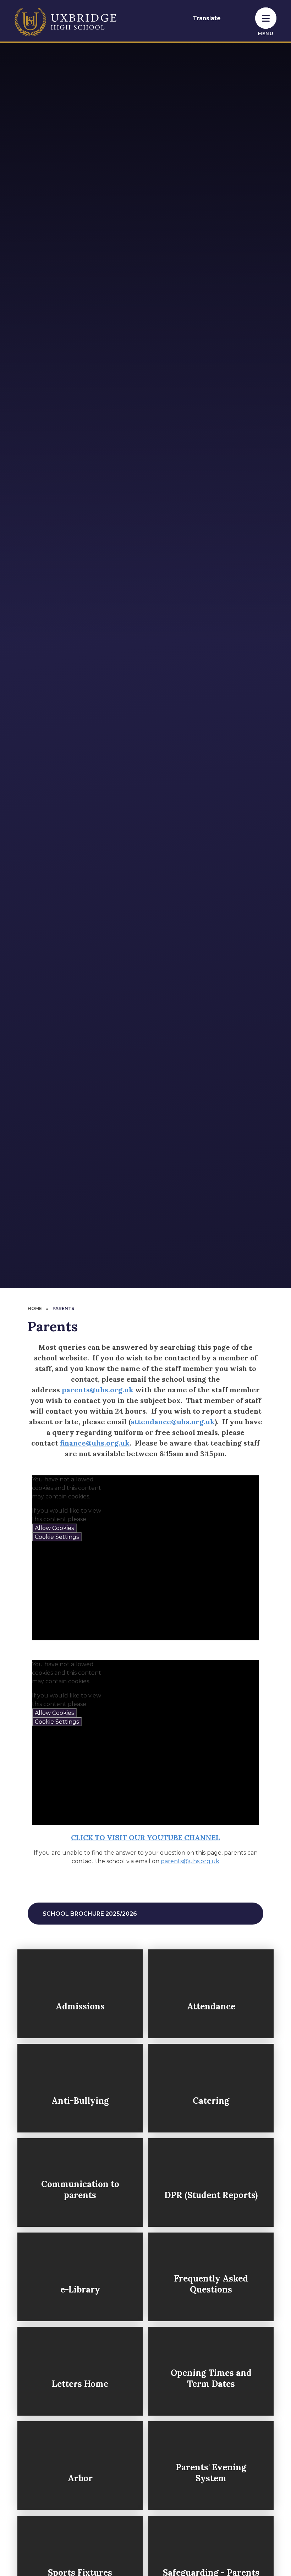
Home (35, 1308)
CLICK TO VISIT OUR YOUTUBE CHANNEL (145, 1837)
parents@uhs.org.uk (98, 1390)
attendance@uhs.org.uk (173, 1422)
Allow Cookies (54, 1528)
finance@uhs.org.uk (95, 1443)
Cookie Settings (57, 1537)
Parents (63, 1308)
